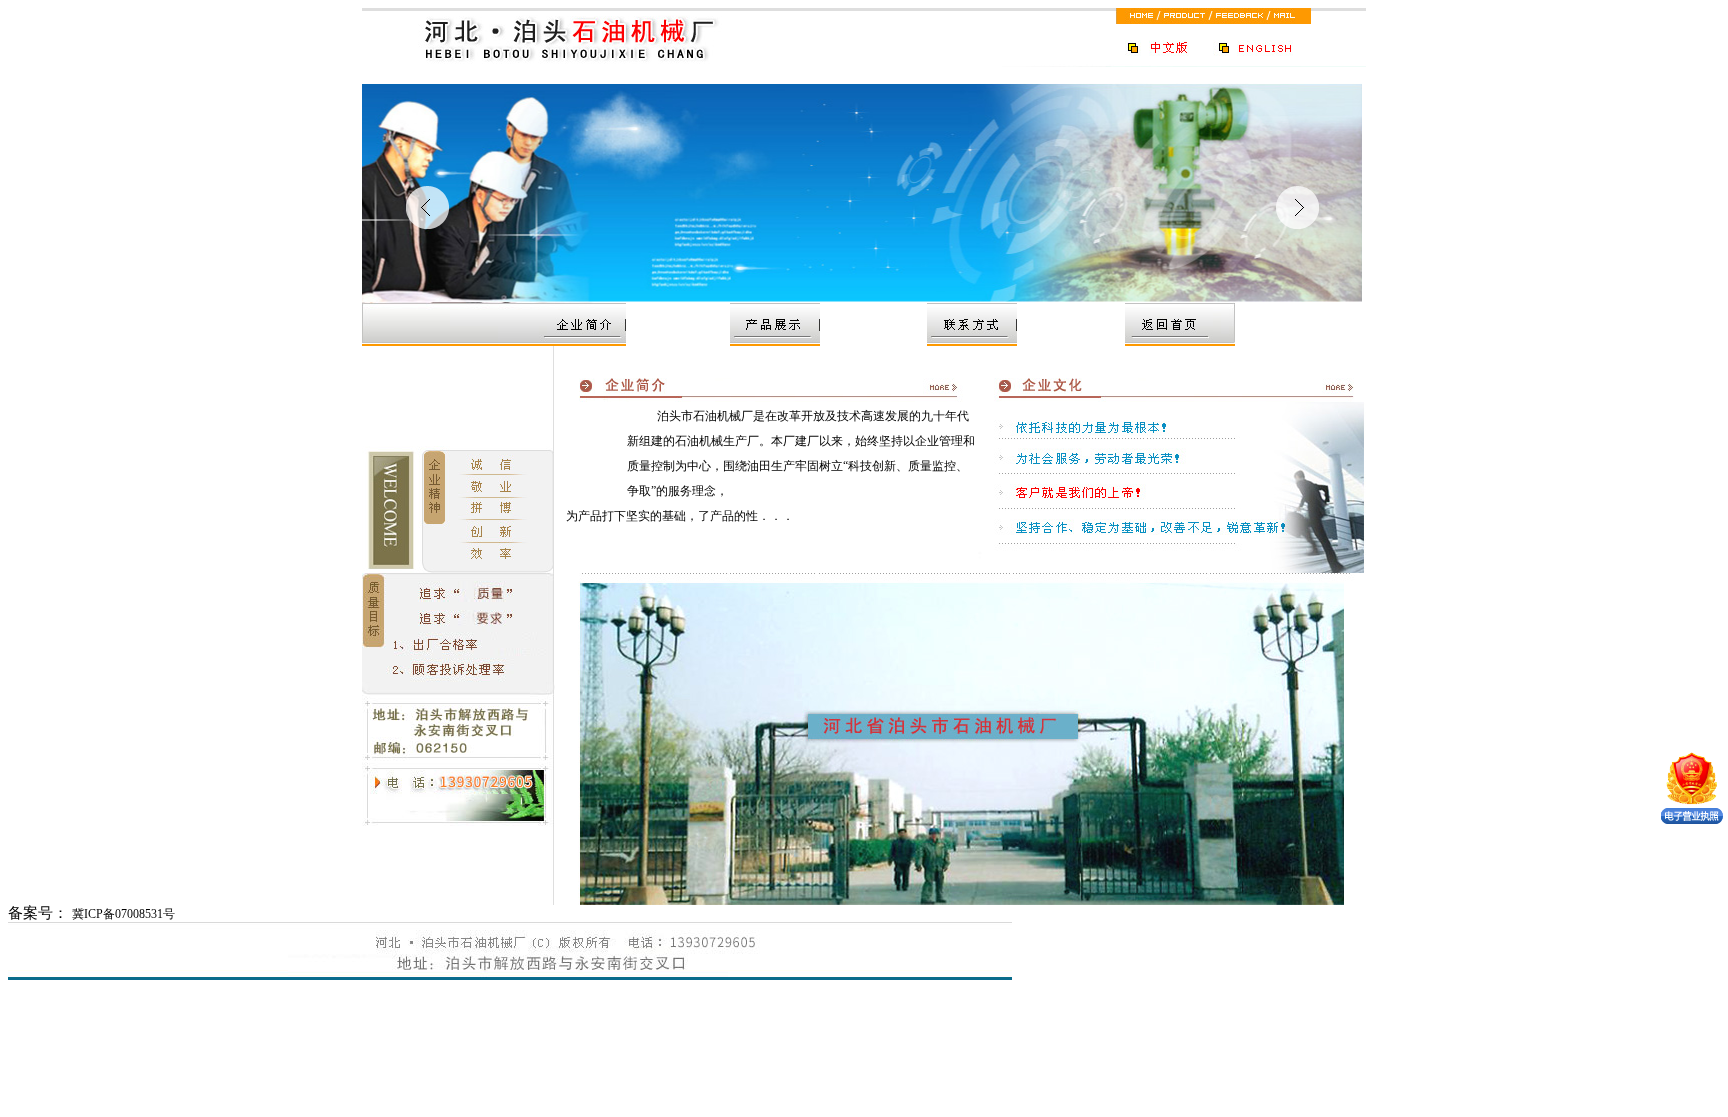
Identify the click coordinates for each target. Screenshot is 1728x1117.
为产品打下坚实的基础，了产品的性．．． (686, 516)
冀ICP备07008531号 (123, 914)
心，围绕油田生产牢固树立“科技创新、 (803, 466)
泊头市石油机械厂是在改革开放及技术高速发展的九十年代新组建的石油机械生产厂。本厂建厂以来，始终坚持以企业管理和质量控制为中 (801, 441)
